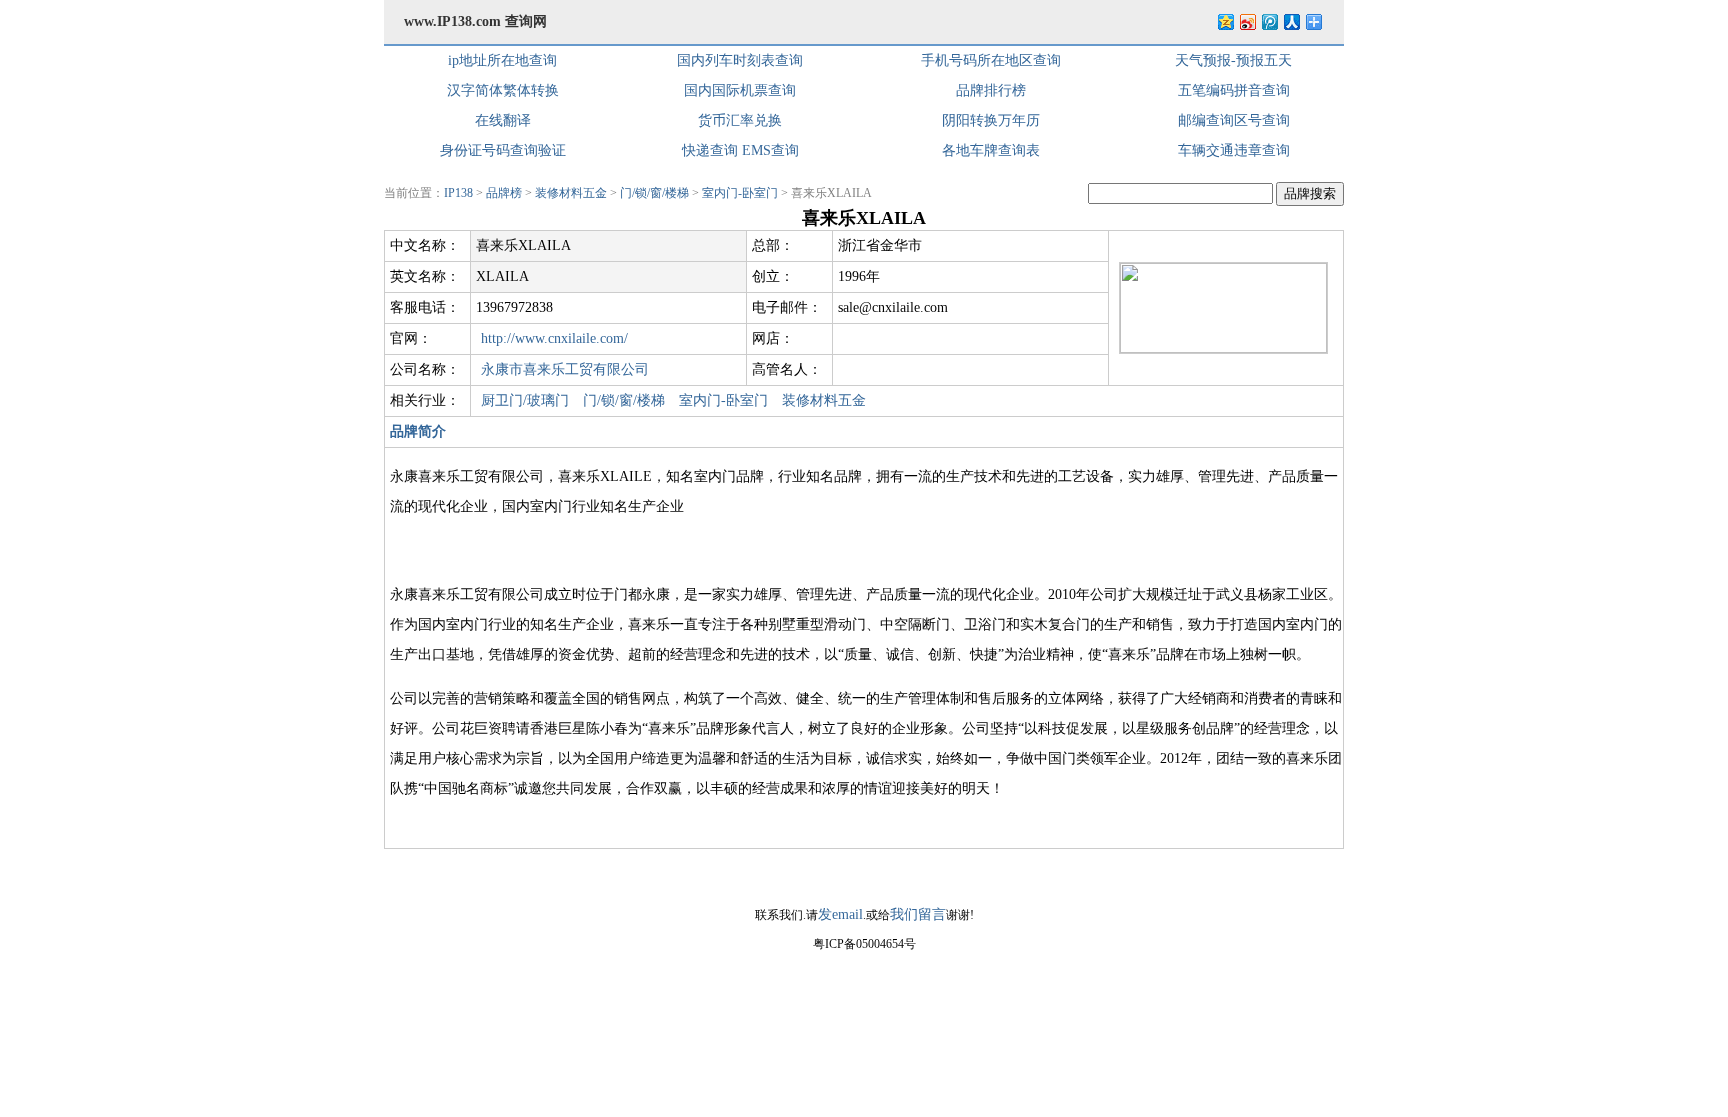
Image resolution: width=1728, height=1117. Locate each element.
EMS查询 (770, 150)
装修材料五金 (571, 193)
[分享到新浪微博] (1247, 21)
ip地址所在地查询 (502, 60)
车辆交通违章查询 (1234, 150)
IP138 (458, 193)
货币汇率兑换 (740, 120)
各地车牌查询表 (991, 150)
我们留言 (918, 914)
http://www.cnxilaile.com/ (554, 338)
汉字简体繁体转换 (503, 90)
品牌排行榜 (991, 90)
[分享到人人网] (1291, 21)
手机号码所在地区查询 (991, 60)
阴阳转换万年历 (991, 120)
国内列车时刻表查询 (740, 60)
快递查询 (710, 150)
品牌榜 (504, 193)
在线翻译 (503, 120)
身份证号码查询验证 (503, 150)
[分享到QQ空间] (1225, 21)
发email (840, 914)
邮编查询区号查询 (1234, 120)
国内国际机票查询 (740, 90)
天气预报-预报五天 (1233, 60)
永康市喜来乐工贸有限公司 (565, 369)
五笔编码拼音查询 (1234, 90)
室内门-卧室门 (740, 193)
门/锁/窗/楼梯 (654, 193)
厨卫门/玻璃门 (525, 400)
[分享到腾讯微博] (1269, 21)
